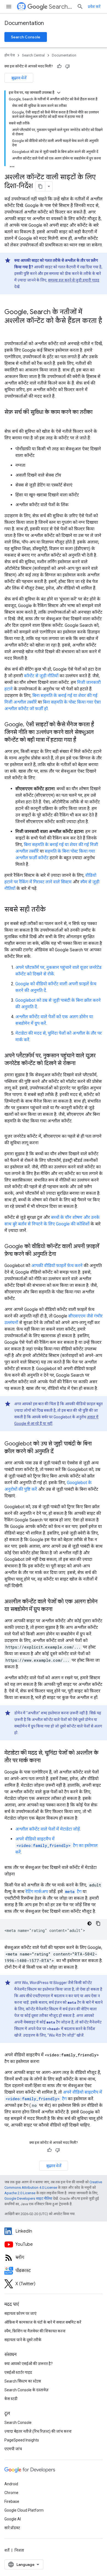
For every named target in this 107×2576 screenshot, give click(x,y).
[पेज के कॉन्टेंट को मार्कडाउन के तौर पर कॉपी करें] (40, 186)
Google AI (13, 2519)
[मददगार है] (59, 66)
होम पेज (10, 55)
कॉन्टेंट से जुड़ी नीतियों (41, 676)
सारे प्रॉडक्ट (12, 2528)
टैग (73, 1892)
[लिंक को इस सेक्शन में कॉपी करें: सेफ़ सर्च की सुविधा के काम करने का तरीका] (10, 420)
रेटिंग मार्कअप (37, 1892)
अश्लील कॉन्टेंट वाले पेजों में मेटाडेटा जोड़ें (48, 1829)
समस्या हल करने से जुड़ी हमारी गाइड (74, 280)
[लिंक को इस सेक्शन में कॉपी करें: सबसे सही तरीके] (51, 910)
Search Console (26, 37)
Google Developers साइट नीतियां (28, 2198)
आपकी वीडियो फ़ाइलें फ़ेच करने (57, 1266)
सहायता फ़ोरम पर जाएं (20, 2313)
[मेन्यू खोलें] (9, 7)
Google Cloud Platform (24, 2510)
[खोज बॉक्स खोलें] (80, 7)
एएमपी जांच (13, 2449)
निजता (19, 2550)
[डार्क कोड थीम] (89, 1923)
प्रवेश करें (94, 7)
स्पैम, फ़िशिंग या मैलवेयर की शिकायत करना (35, 2331)
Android (11, 2484)
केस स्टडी (11, 2399)
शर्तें (7, 2550)
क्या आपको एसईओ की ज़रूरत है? (29, 2364)
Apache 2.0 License (20, 2193)
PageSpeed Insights (22, 2440)
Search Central (61, 7)
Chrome (11, 2493)
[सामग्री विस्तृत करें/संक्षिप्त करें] (59, 93)
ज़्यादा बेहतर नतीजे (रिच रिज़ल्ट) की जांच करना (38, 2431)
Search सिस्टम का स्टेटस (23, 2381)
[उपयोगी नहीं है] (67, 66)
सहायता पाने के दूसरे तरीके (23, 2340)
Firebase (12, 2501)
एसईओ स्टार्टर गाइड (18, 2372)
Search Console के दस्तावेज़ (26, 2390)
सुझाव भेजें (19, 78)
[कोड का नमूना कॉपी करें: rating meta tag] (98, 1923)
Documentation (24, 23)
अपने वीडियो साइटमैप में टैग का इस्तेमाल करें (57, 1845)
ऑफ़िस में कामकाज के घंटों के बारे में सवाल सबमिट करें (43, 2322)
